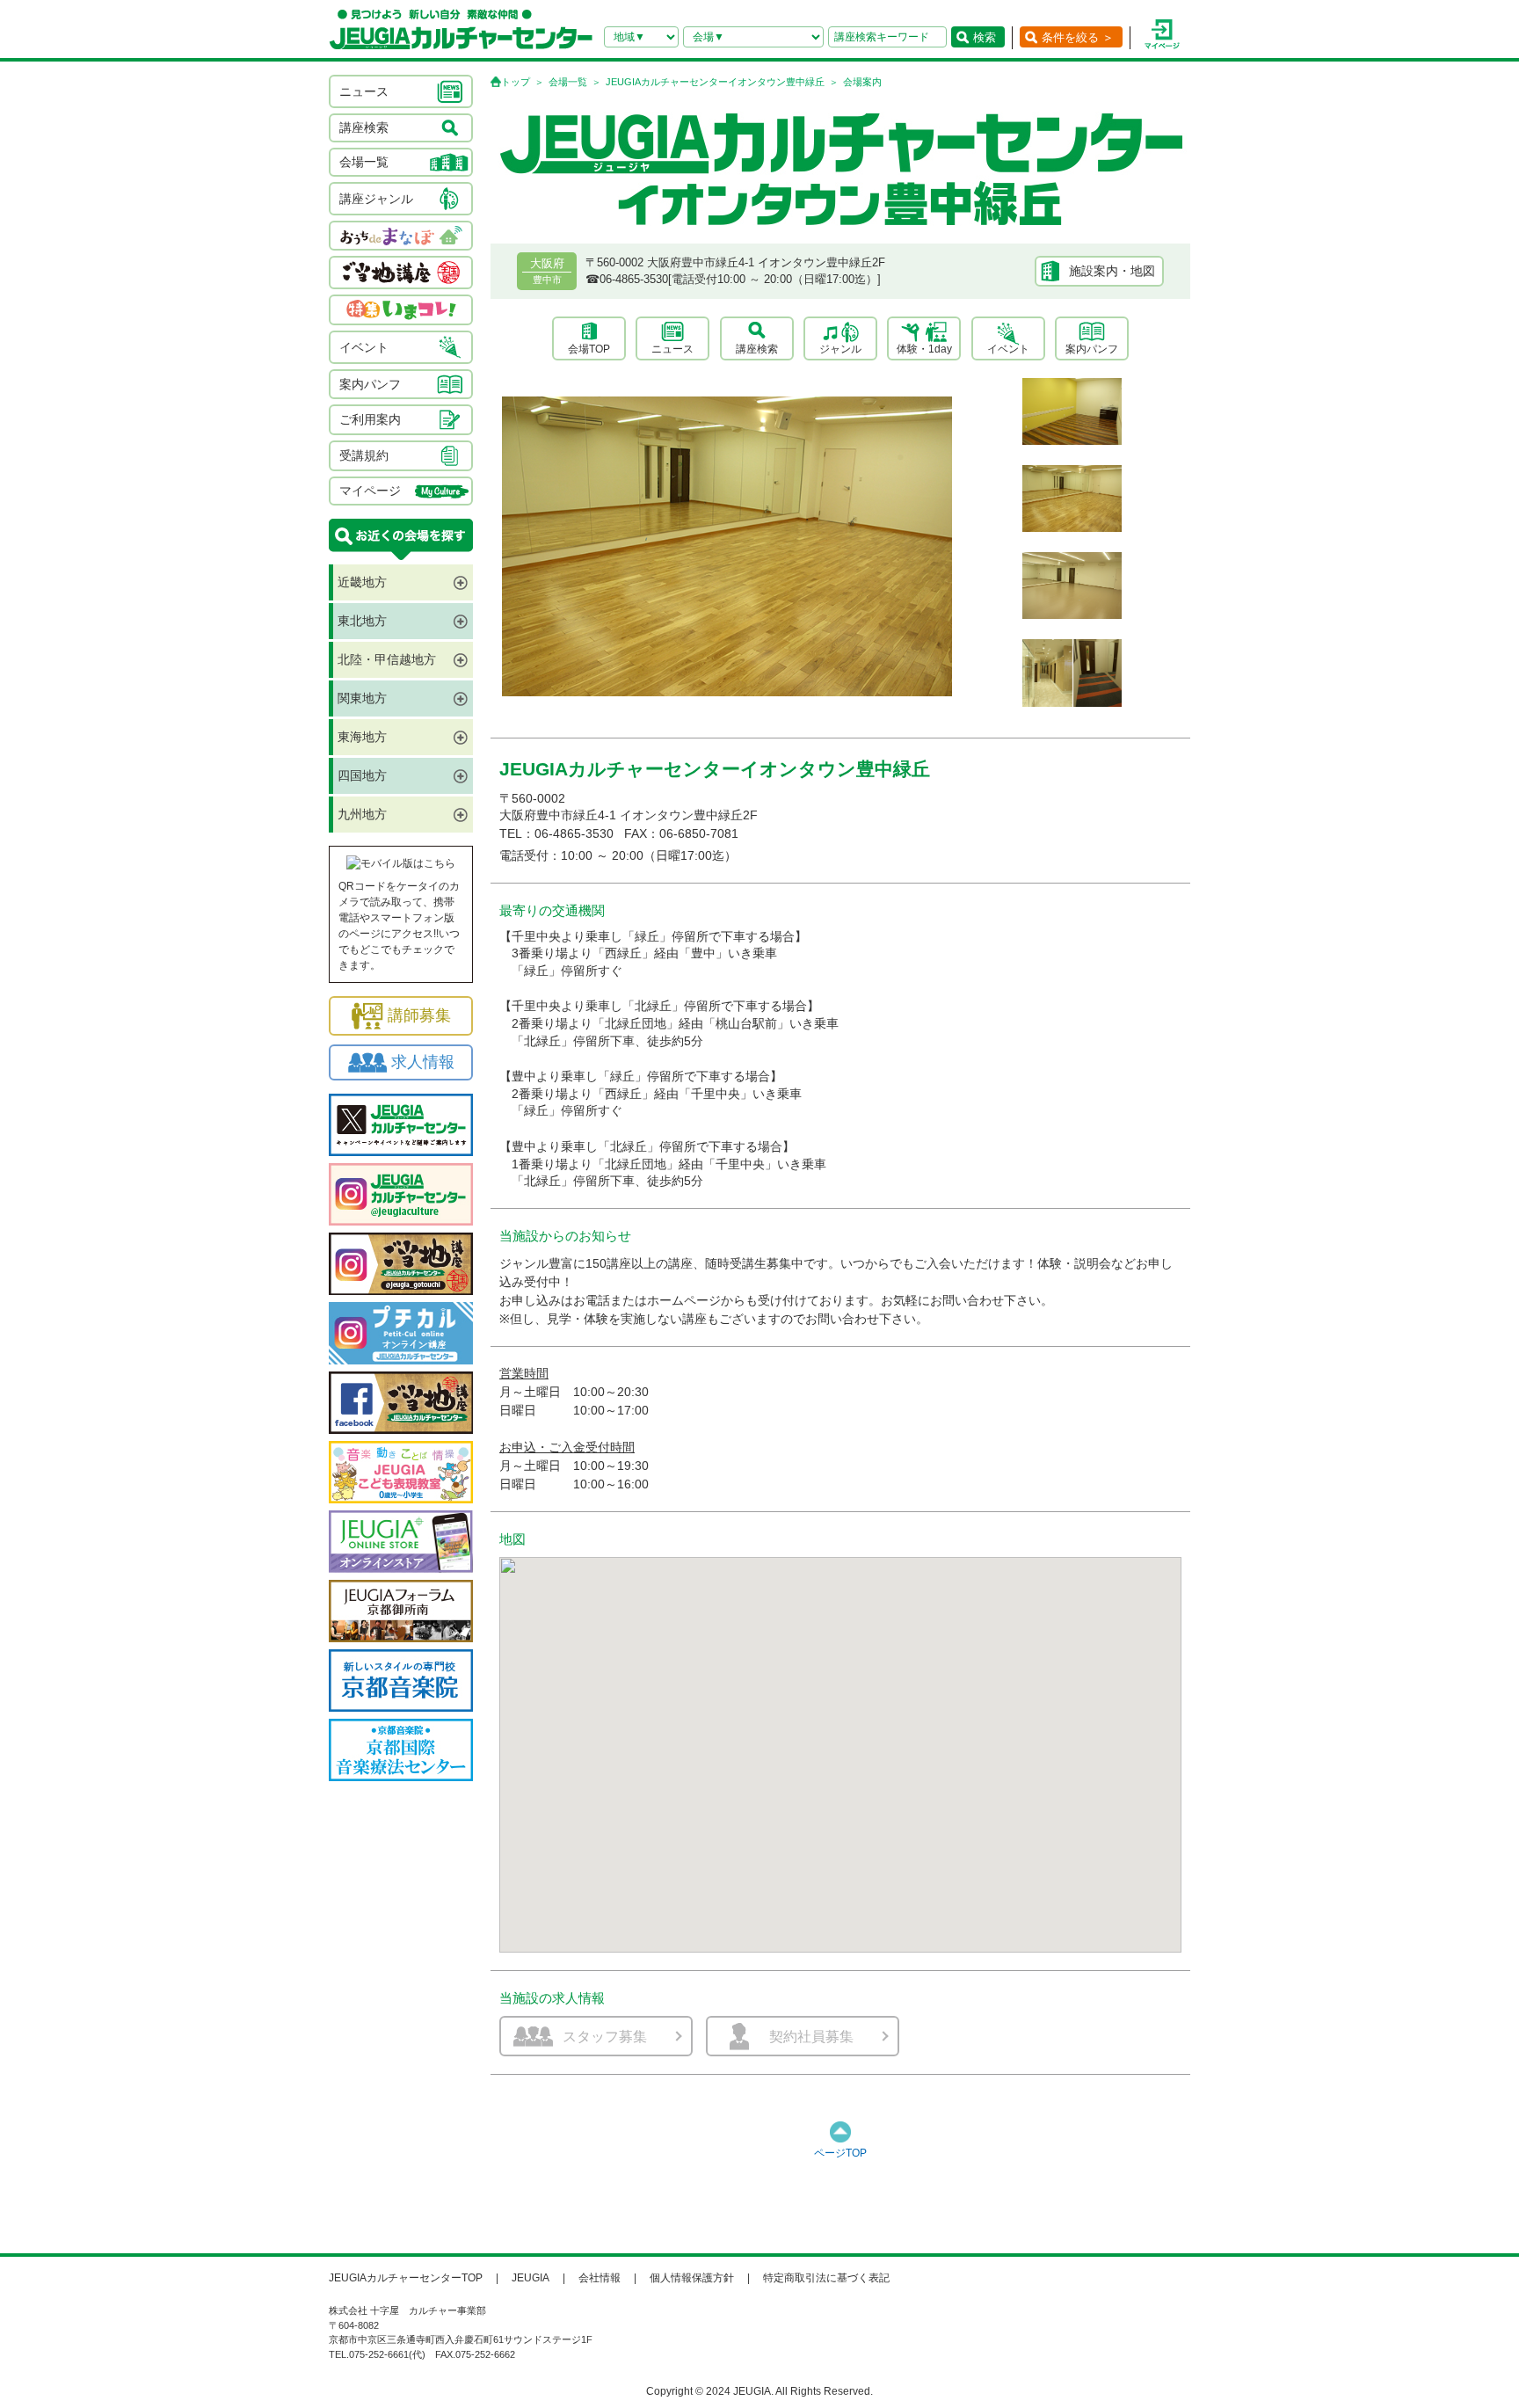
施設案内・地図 (1112, 271)
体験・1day (924, 349)
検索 (985, 37)
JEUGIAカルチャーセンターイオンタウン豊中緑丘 (715, 82)
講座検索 (757, 349)
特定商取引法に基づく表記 (826, 2278)
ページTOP (840, 2153)
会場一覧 (568, 82)
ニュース (672, 349)
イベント (1008, 349)
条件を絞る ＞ (1078, 37)
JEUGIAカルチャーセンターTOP (406, 2278)
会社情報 (600, 2278)
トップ (516, 82)
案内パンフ (1092, 349)
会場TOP (589, 349)
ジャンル (840, 349)
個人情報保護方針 (692, 2278)
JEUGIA (531, 2278)
